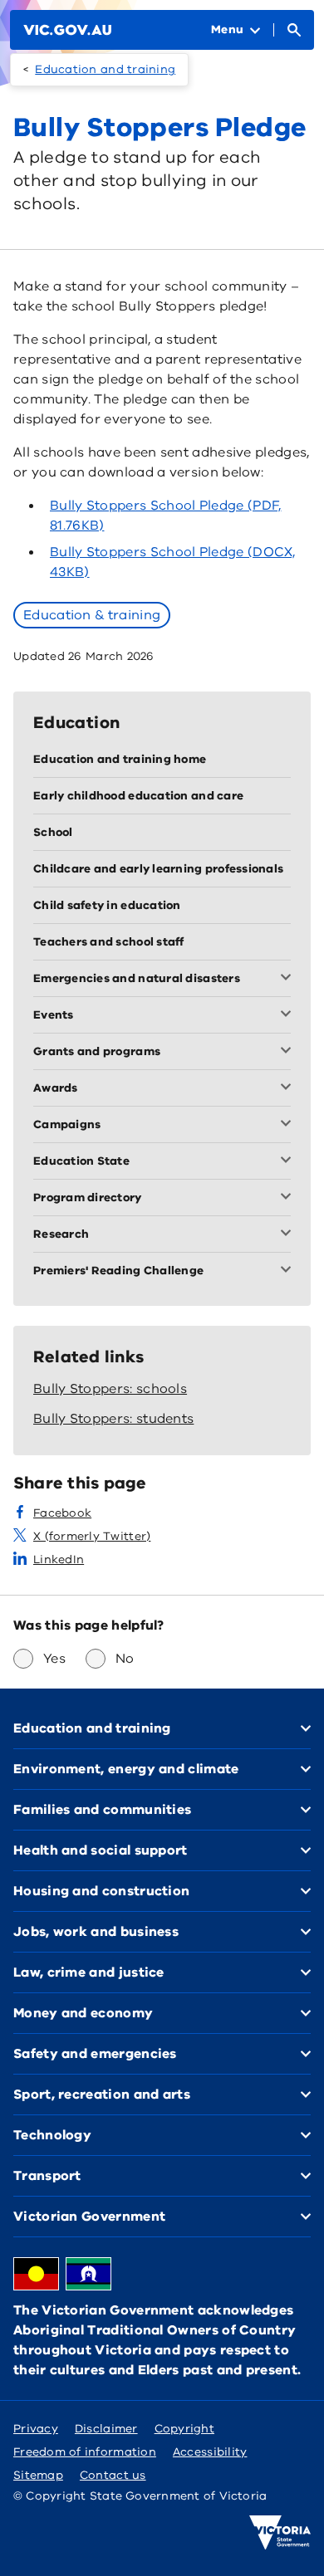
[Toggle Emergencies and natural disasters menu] (289, 979)
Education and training (105, 69)
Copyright (184, 2429)
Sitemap (38, 2475)
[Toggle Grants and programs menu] (289, 1052)
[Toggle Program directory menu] (289, 1198)
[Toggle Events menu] (289, 1015)
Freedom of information (85, 2452)
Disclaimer (106, 2429)
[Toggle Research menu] (289, 1234)
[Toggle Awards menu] (289, 1088)
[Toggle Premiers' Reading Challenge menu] (289, 1271)
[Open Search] (294, 30)
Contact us (113, 2475)
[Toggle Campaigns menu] (289, 1125)
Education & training (92, 615)
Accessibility (210, 2452)
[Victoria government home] (280, 2533)
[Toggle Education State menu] (289, 1161)
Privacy (36, 2429)
